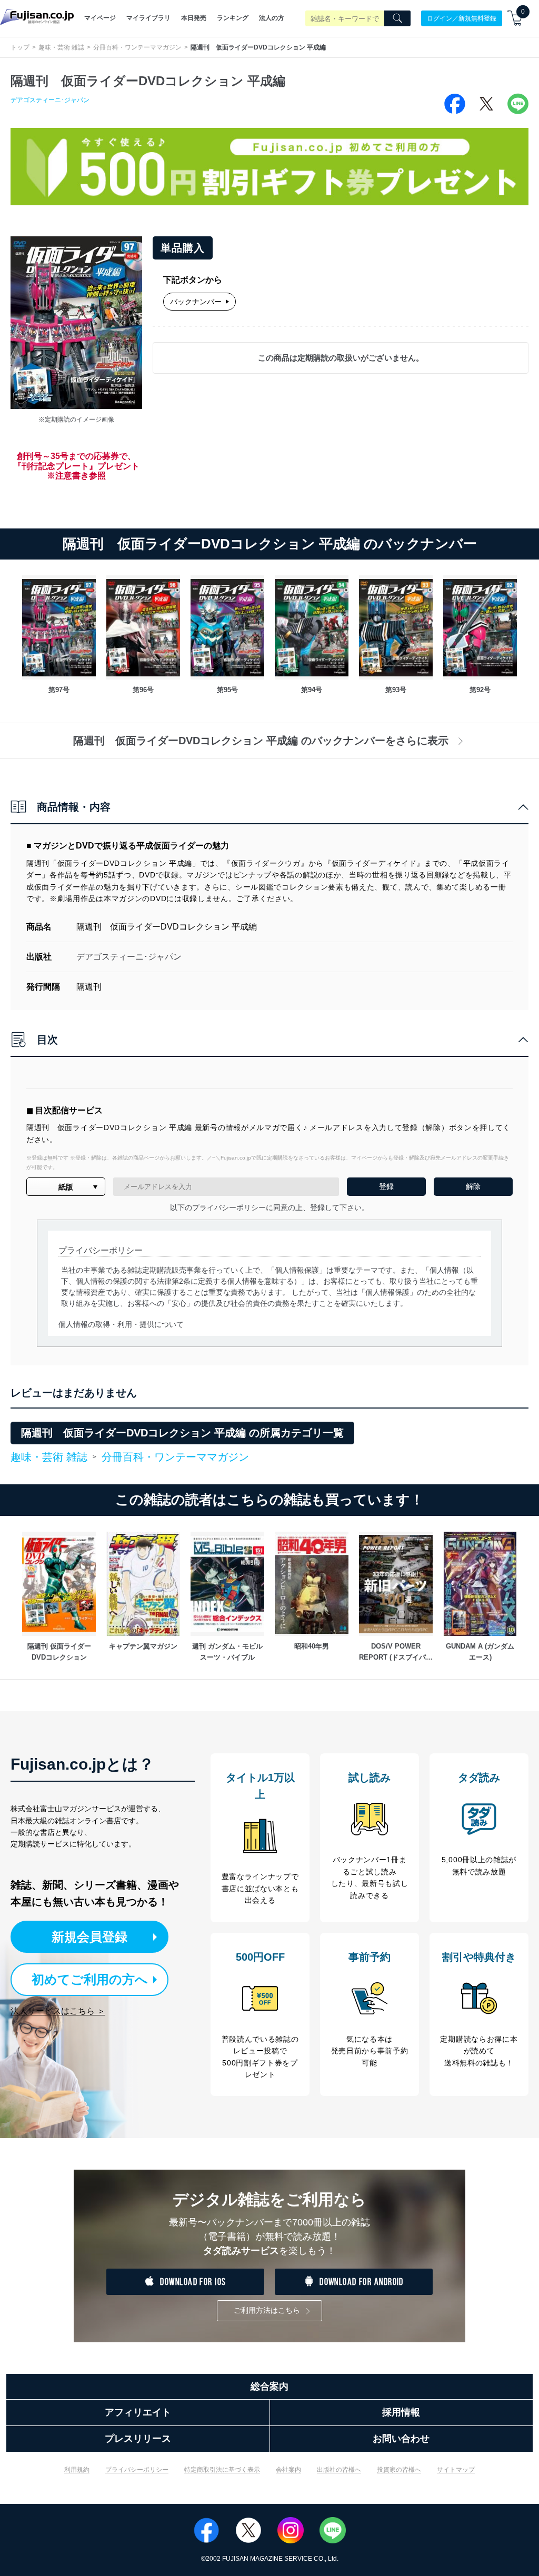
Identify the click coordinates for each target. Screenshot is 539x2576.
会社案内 (288, 2470)
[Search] (397, 18)
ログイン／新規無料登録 (462, 18)
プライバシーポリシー (137, 2470)
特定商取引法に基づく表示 (222, 2470)
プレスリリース (138, 2439)
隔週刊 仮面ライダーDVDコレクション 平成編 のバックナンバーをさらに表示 (261, 741)
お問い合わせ (401, 2439)
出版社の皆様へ (339, 2470)
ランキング (233, 18)
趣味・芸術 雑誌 (61, 47)
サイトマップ (456, 2470)
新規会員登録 (89, 1937)
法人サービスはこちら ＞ (58, 2011)
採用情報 (401, 2412)
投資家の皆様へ (399, 2470)
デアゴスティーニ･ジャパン (50, 100)
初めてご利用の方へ (90, 1979)
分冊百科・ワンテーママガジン (137, 47)
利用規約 (77, 2470)
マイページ (100, 18)
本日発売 (194, 18)
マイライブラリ (148, 18)
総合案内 (269, 2387)
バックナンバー (196, 302)
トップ (20, 47)
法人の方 (272, 18)
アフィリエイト (138, 2412)
